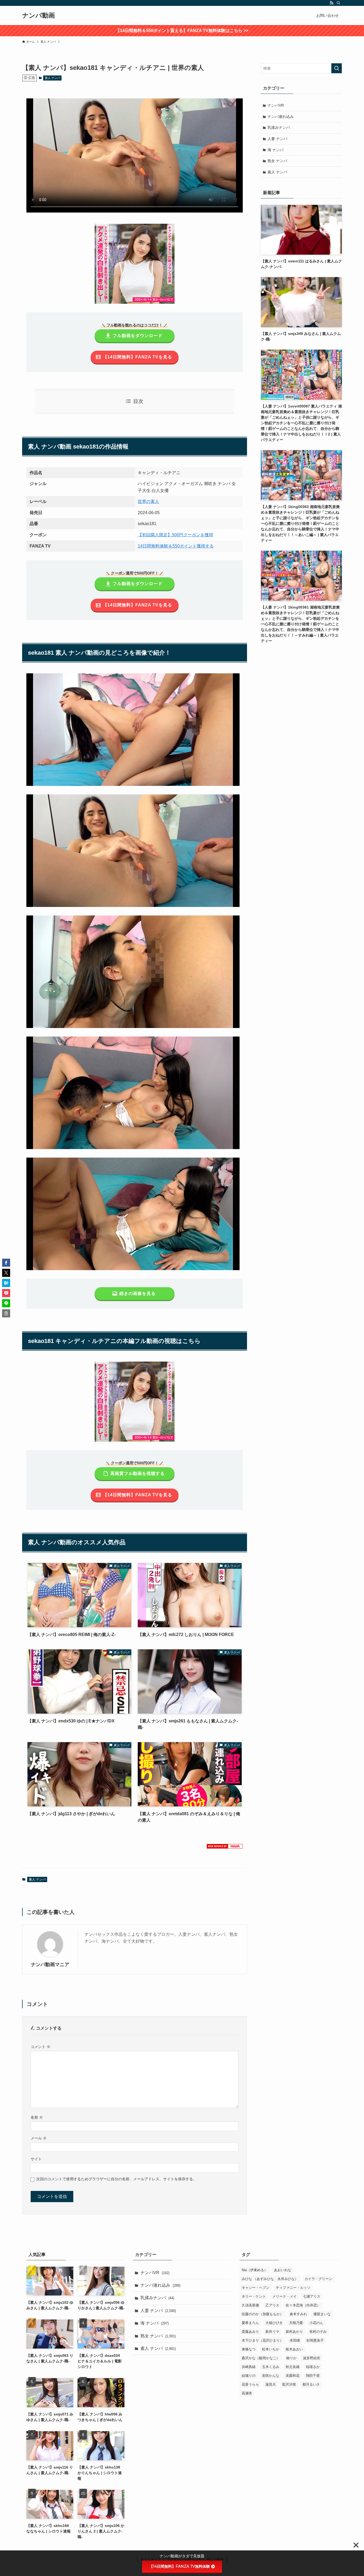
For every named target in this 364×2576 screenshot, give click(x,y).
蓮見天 (271, 2384)
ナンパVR (276, 105)
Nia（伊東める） (255, 2270)
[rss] (331, 3)
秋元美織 (293, 2367)
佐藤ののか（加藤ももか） (262, 2314)
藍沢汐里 (289, 2384)
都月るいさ (311, 2384)
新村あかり (294, 2331)
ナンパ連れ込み (281, 117)
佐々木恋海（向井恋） (303, 2305)
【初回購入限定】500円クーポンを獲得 (175, 535)
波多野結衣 (312, 2358)
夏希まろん (250, 2323)
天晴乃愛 (296, 2323)
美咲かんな (271, 2375)
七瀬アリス (312, 2296)
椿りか (291, 2358)
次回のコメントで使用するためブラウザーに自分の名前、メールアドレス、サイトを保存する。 (116, 2179)
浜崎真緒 (249, 2367)
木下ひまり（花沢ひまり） (262, 2340)
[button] (6, 1263)
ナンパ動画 (39, 15)
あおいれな (283, 2270)
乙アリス (272, 2305)
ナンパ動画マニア (50, 1965)
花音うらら (250, 2384)
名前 (37, 2117)
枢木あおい (294, 2349)
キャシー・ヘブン (256, 2287)
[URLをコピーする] (6, 1313)
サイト (36, 2159)
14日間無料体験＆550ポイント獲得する (176, 546)
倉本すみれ (298, 2314)
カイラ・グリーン (318, 2279)
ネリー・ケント (254, 2296)
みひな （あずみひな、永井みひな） (270, 2279)
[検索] (338, 3)
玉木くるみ (271, 2367)
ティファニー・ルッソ (293, 2287)
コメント (41, 2047)
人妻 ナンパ (277, 139)
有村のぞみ (318, 2331)
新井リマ (272, 2331)
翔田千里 (313, 2375)
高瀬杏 (247, 2393)
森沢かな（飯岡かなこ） (261, 2358)
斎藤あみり (250, 2331)
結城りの (249, 2375)
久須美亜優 (250, 2305)
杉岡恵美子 (315, 2340)
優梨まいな (322, 2314)
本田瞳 (295, 2340)
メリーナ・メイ (284, 2296)
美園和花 (293, 2375)
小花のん (316, 2323)
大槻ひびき (274, 2323)
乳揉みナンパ (279, 127)
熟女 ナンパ (277, 161)
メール (39, 2138)
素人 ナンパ (52, 78)
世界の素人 (148, 501)
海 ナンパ (276, 150)
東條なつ (249, 2349)
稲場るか (313, 2367)
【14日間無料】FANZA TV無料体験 (180, 2566)
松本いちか (271, 2349)
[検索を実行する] (337, 68)
